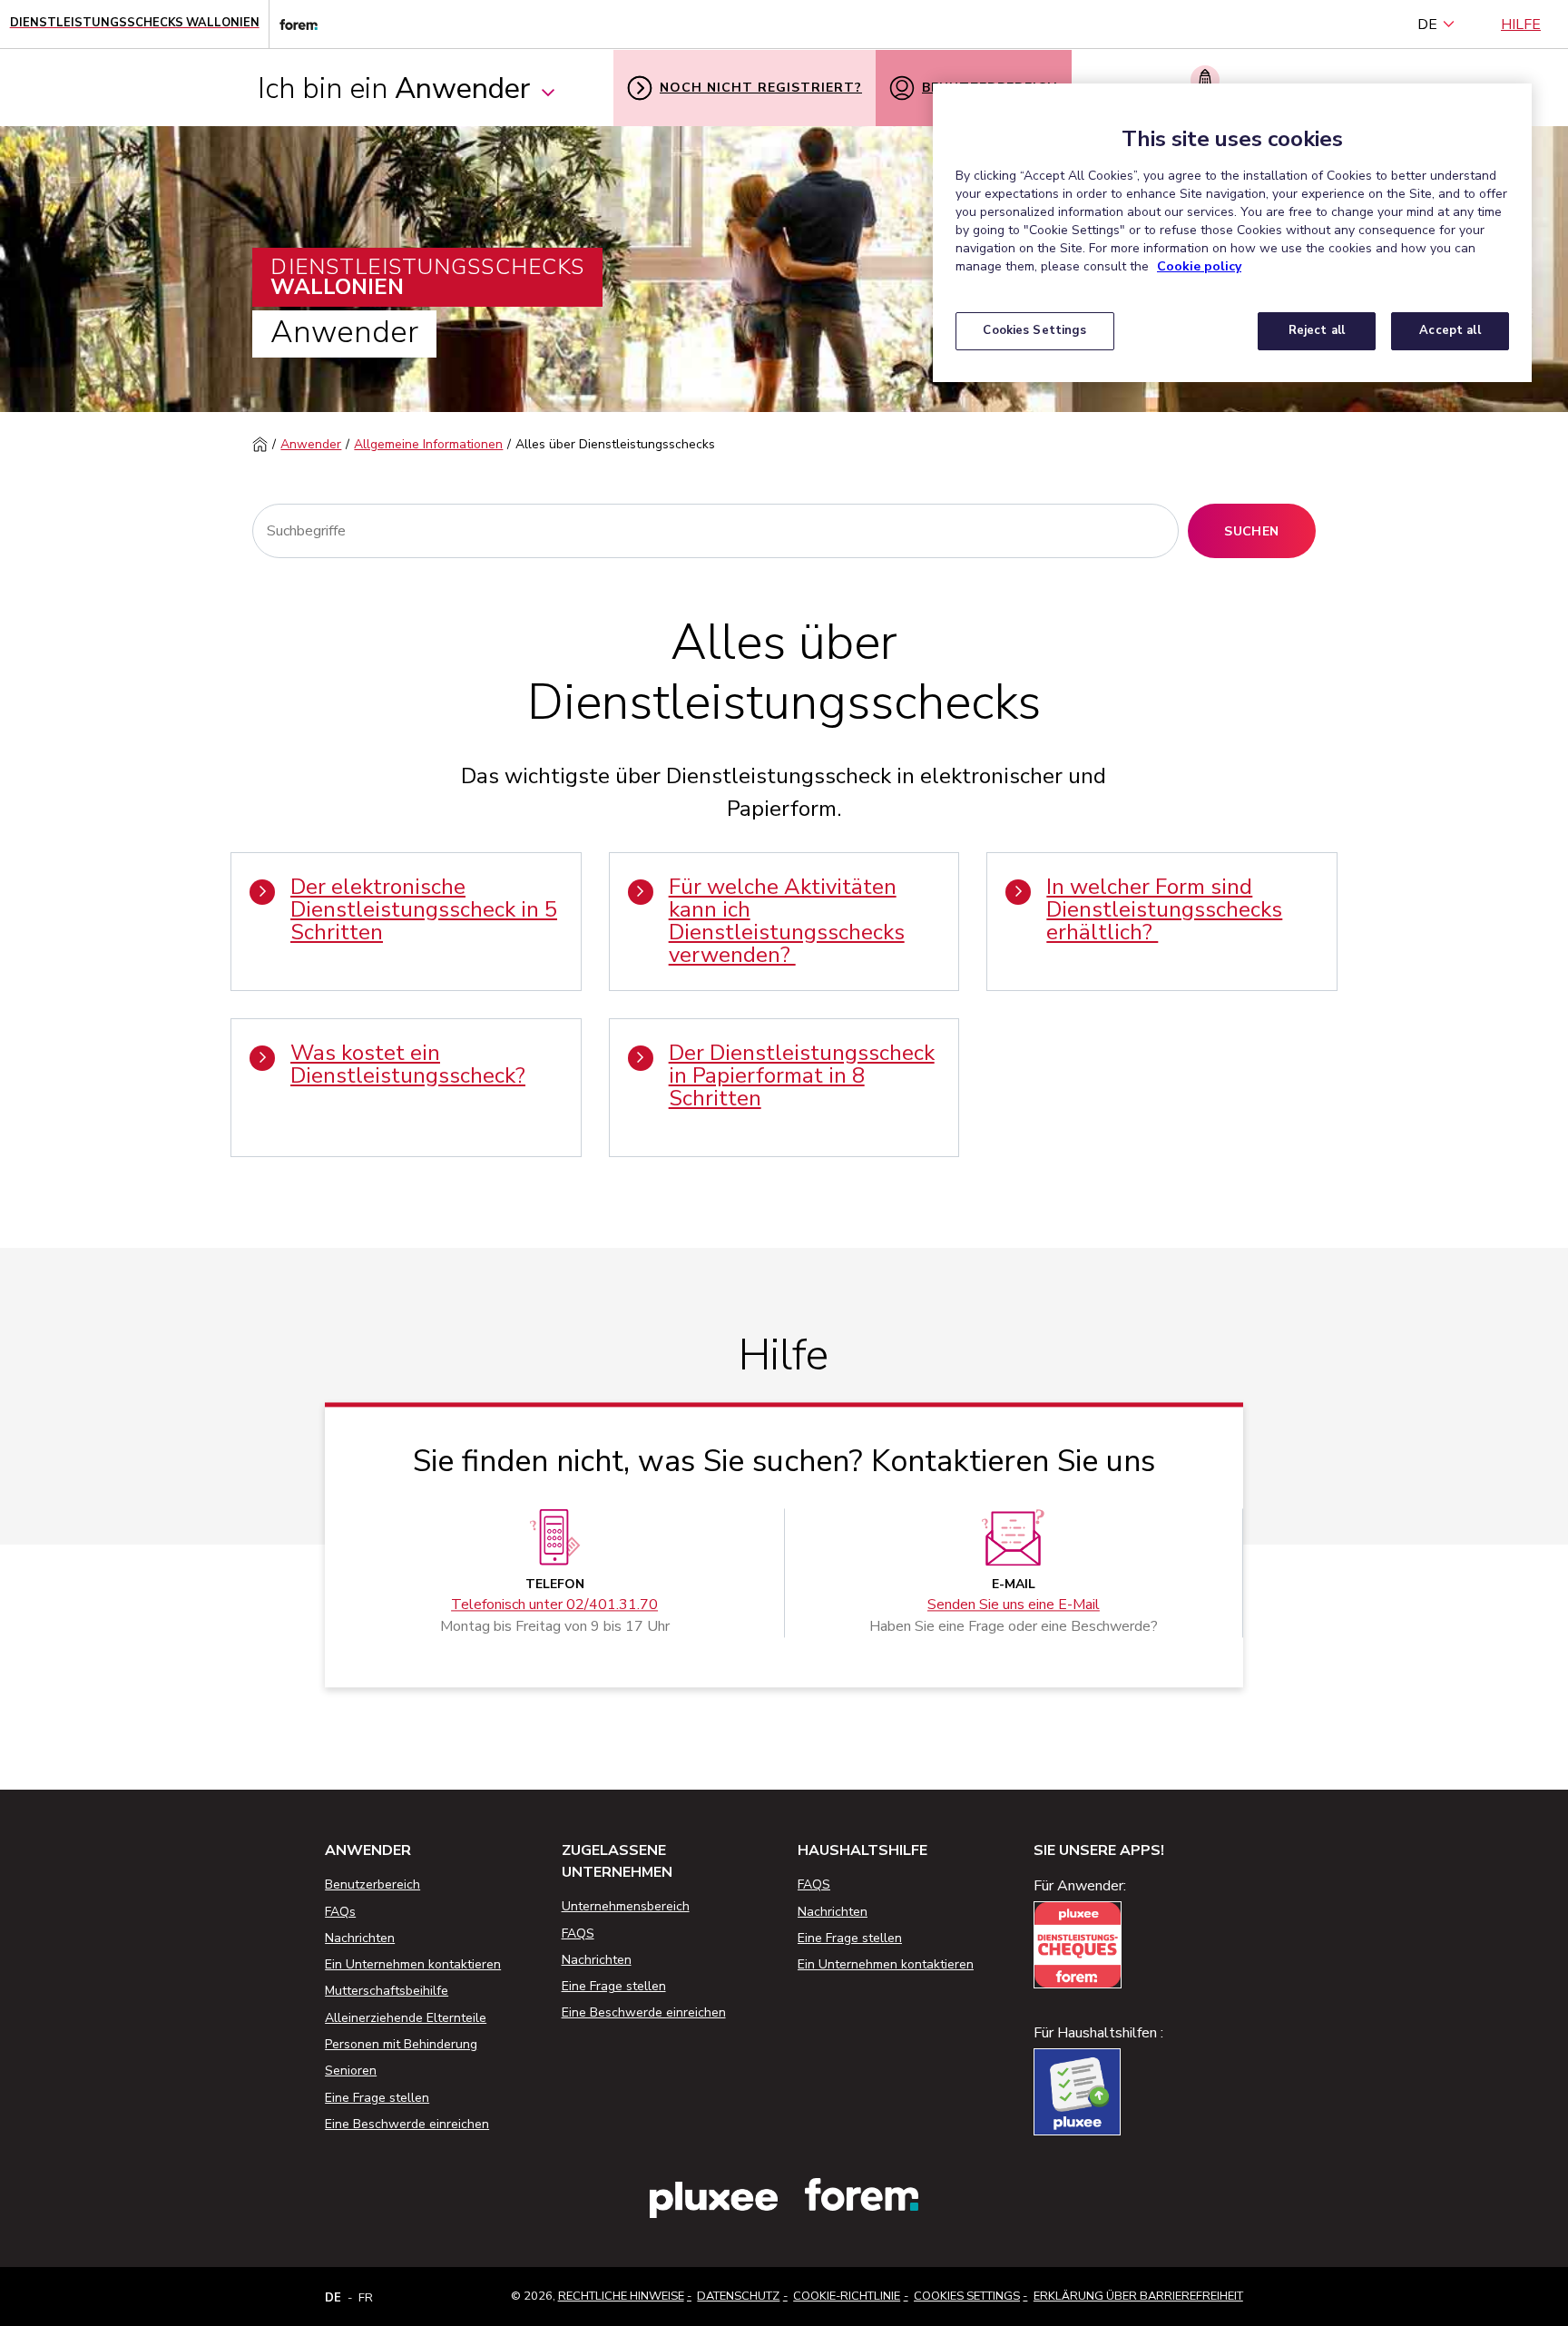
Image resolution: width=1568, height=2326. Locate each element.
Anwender (311, 444)
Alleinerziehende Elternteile (406, 2018)
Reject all (1317, 330)
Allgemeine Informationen (428, 444)
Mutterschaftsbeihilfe (387, 1991)
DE (1427, 25)
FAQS (578, 1933)
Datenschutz (738, 2296)
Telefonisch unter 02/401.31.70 (554, 1605)
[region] (1232, 233)
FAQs (340, 1912)
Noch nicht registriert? (761, 88)
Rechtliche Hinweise (621, 2296)
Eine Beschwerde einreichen (407, 2124)
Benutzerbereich (372, 1884)
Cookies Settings (967, 2296)
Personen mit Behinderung (401, 2044)
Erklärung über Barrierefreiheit (1138, 2296)
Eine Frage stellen (377, 2098)
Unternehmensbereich (626, 1906)
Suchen (1251, 531)
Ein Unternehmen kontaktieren (413, 1964)
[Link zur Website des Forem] (293, 24)
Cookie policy (1199, 266)
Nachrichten (360, 1938)
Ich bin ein (394, 88)
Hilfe (1521, 25)
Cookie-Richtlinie (847, 2296)
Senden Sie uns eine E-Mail (1014, 1605)
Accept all (1450, 330)
